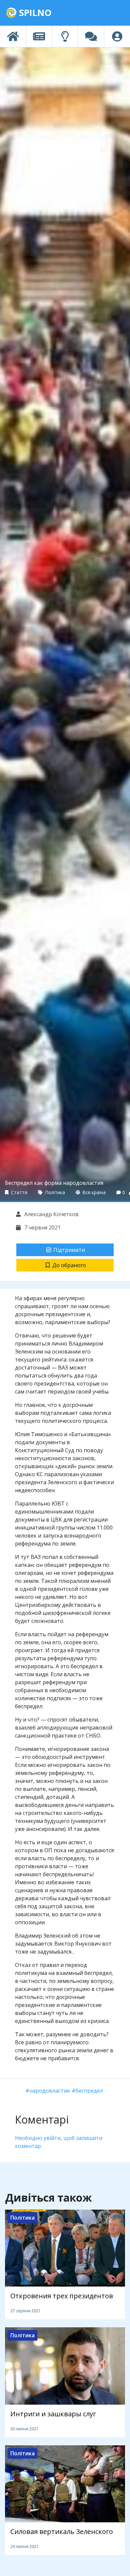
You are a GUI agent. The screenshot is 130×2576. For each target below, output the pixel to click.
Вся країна (93, 1192)
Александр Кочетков (51, 1214)
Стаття (18, 1192)
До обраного (69, 1265)
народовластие (50, 2091)
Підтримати (69, 1250)
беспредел (89, 2091)
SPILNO (34, 13)
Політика (54, 1192)
